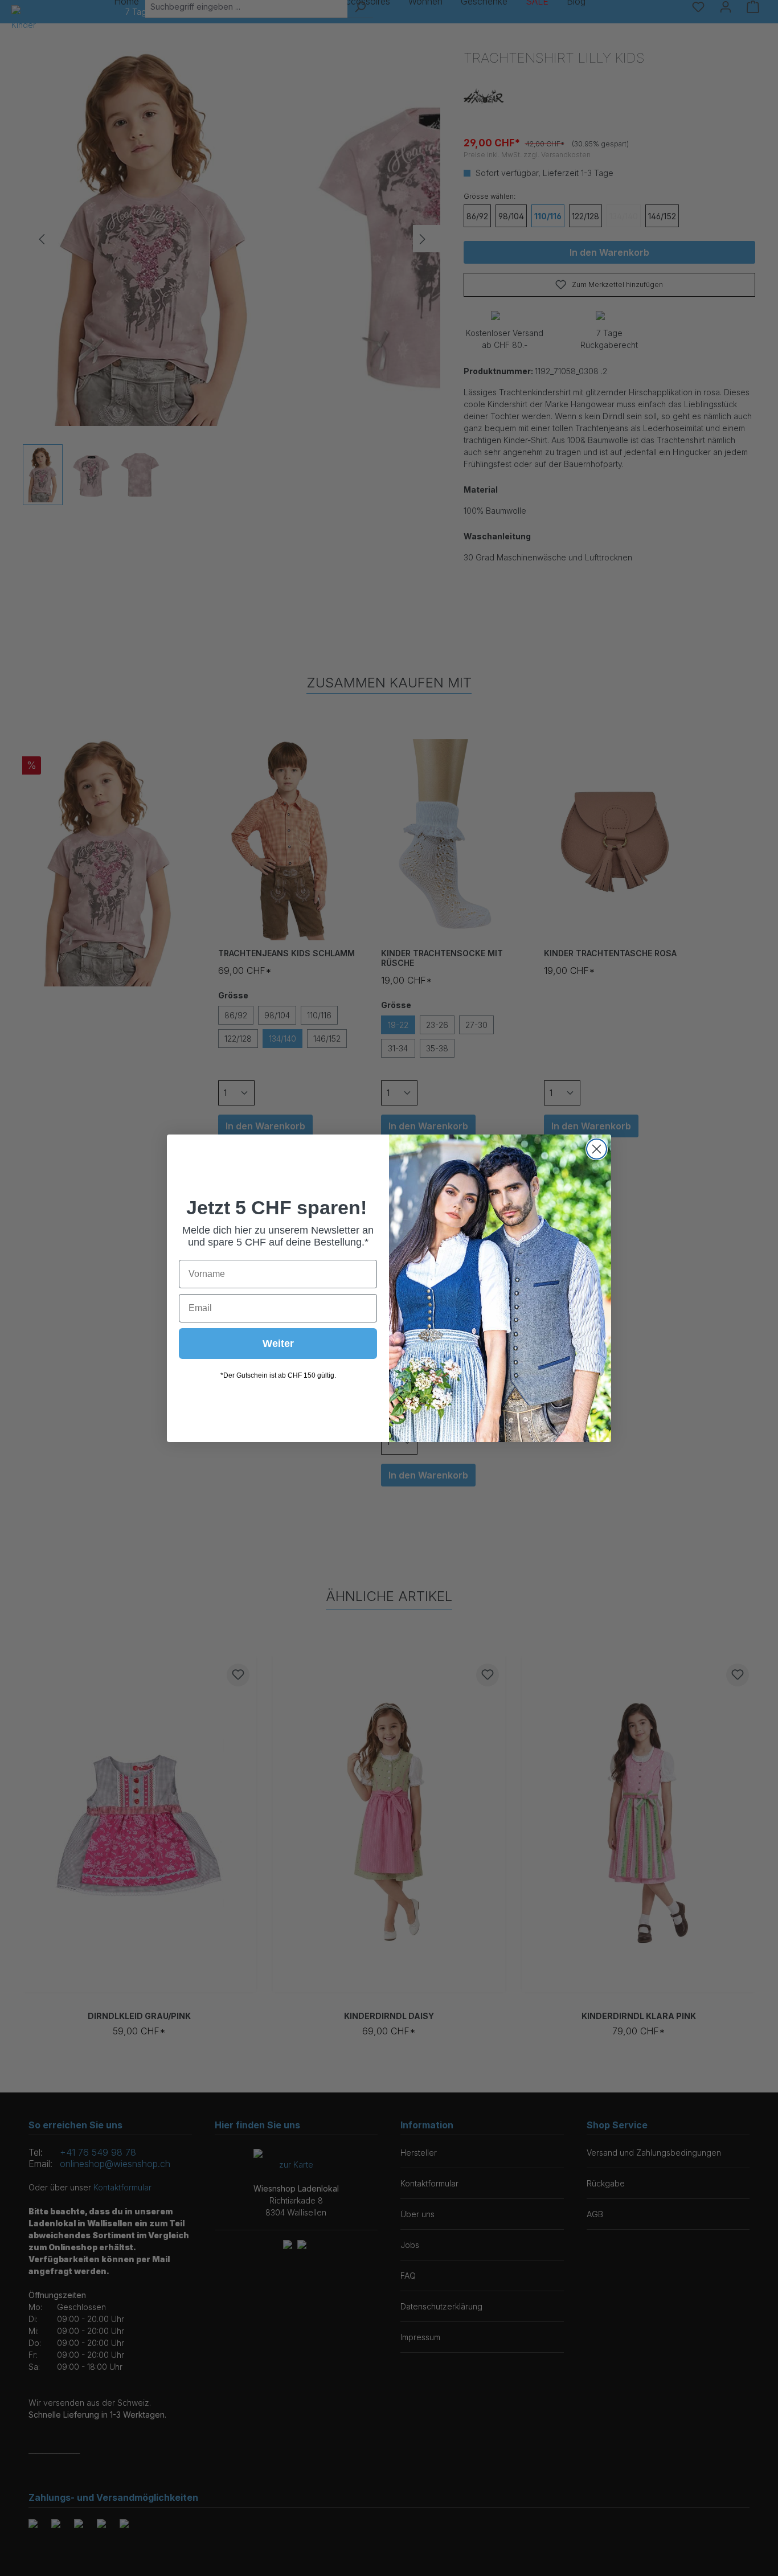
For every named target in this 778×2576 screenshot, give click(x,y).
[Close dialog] (597, 1149)
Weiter (278, 1344)
